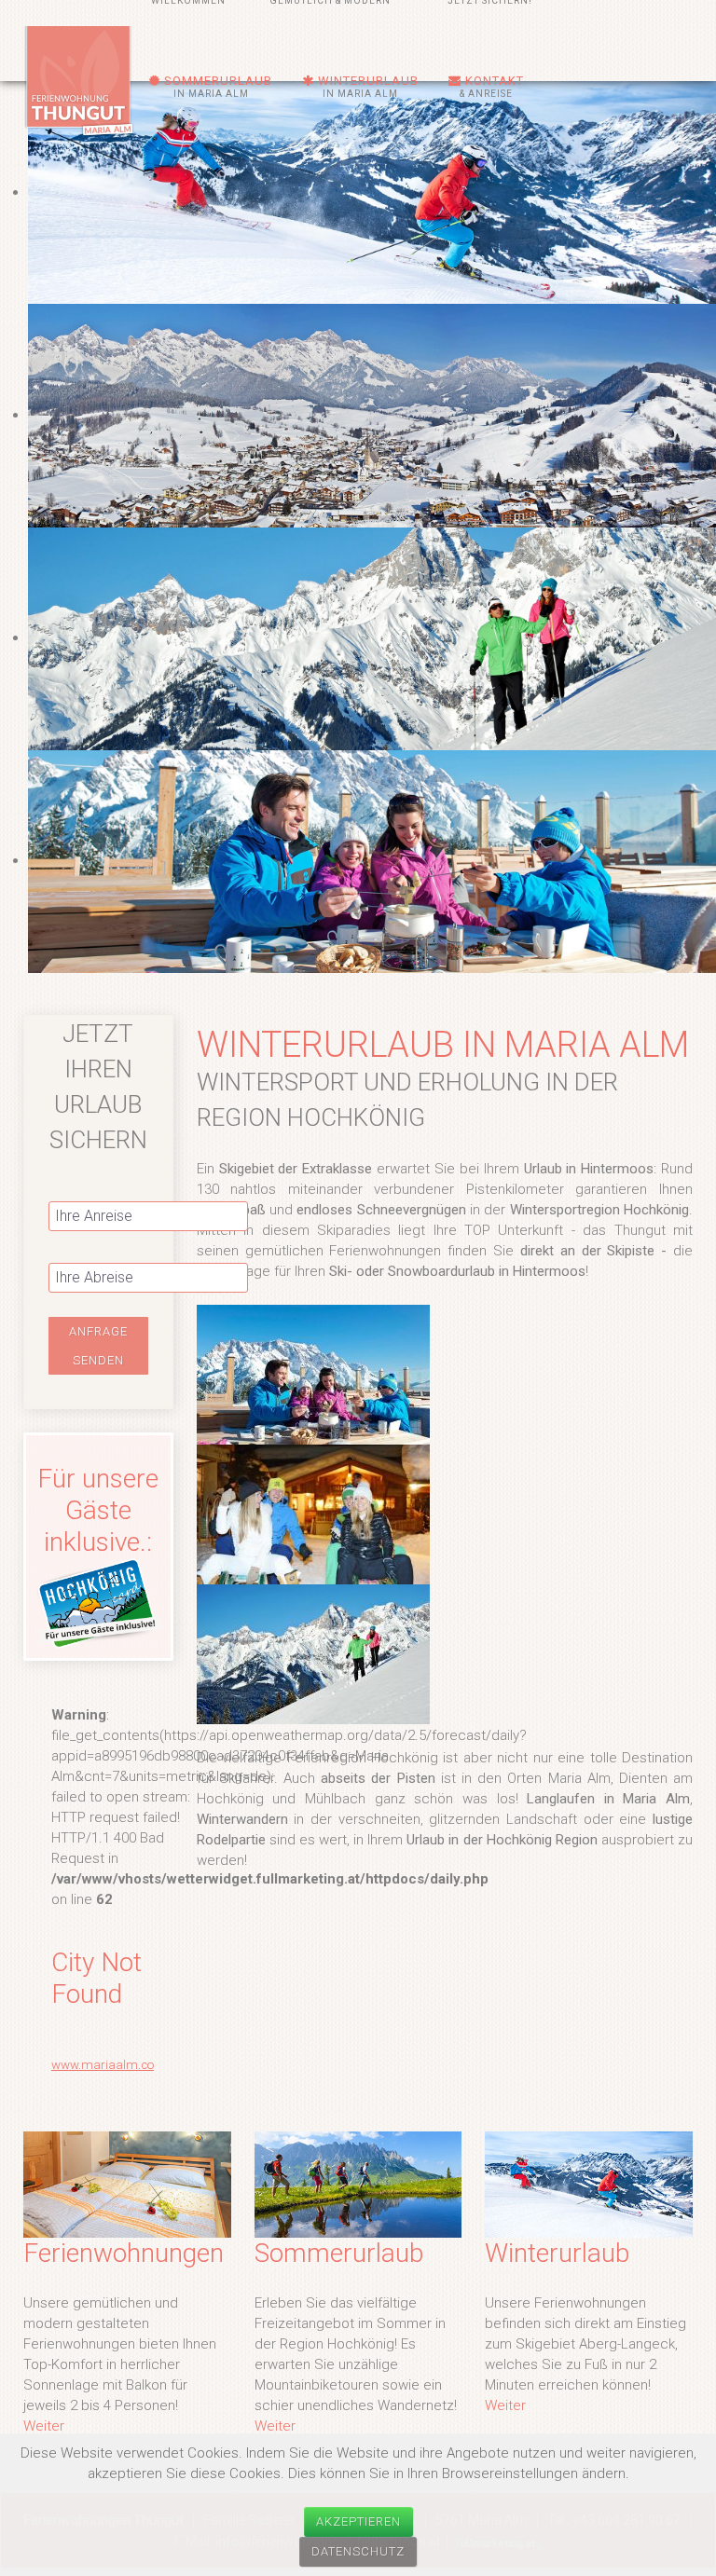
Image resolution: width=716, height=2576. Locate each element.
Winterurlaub (366, 86)
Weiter (44, 2426)
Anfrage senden (98, 1346)
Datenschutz (358, 2551)
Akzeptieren (358, 2521)
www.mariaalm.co (103, 2065)
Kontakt (492, 86)
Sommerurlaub (216, 86)
